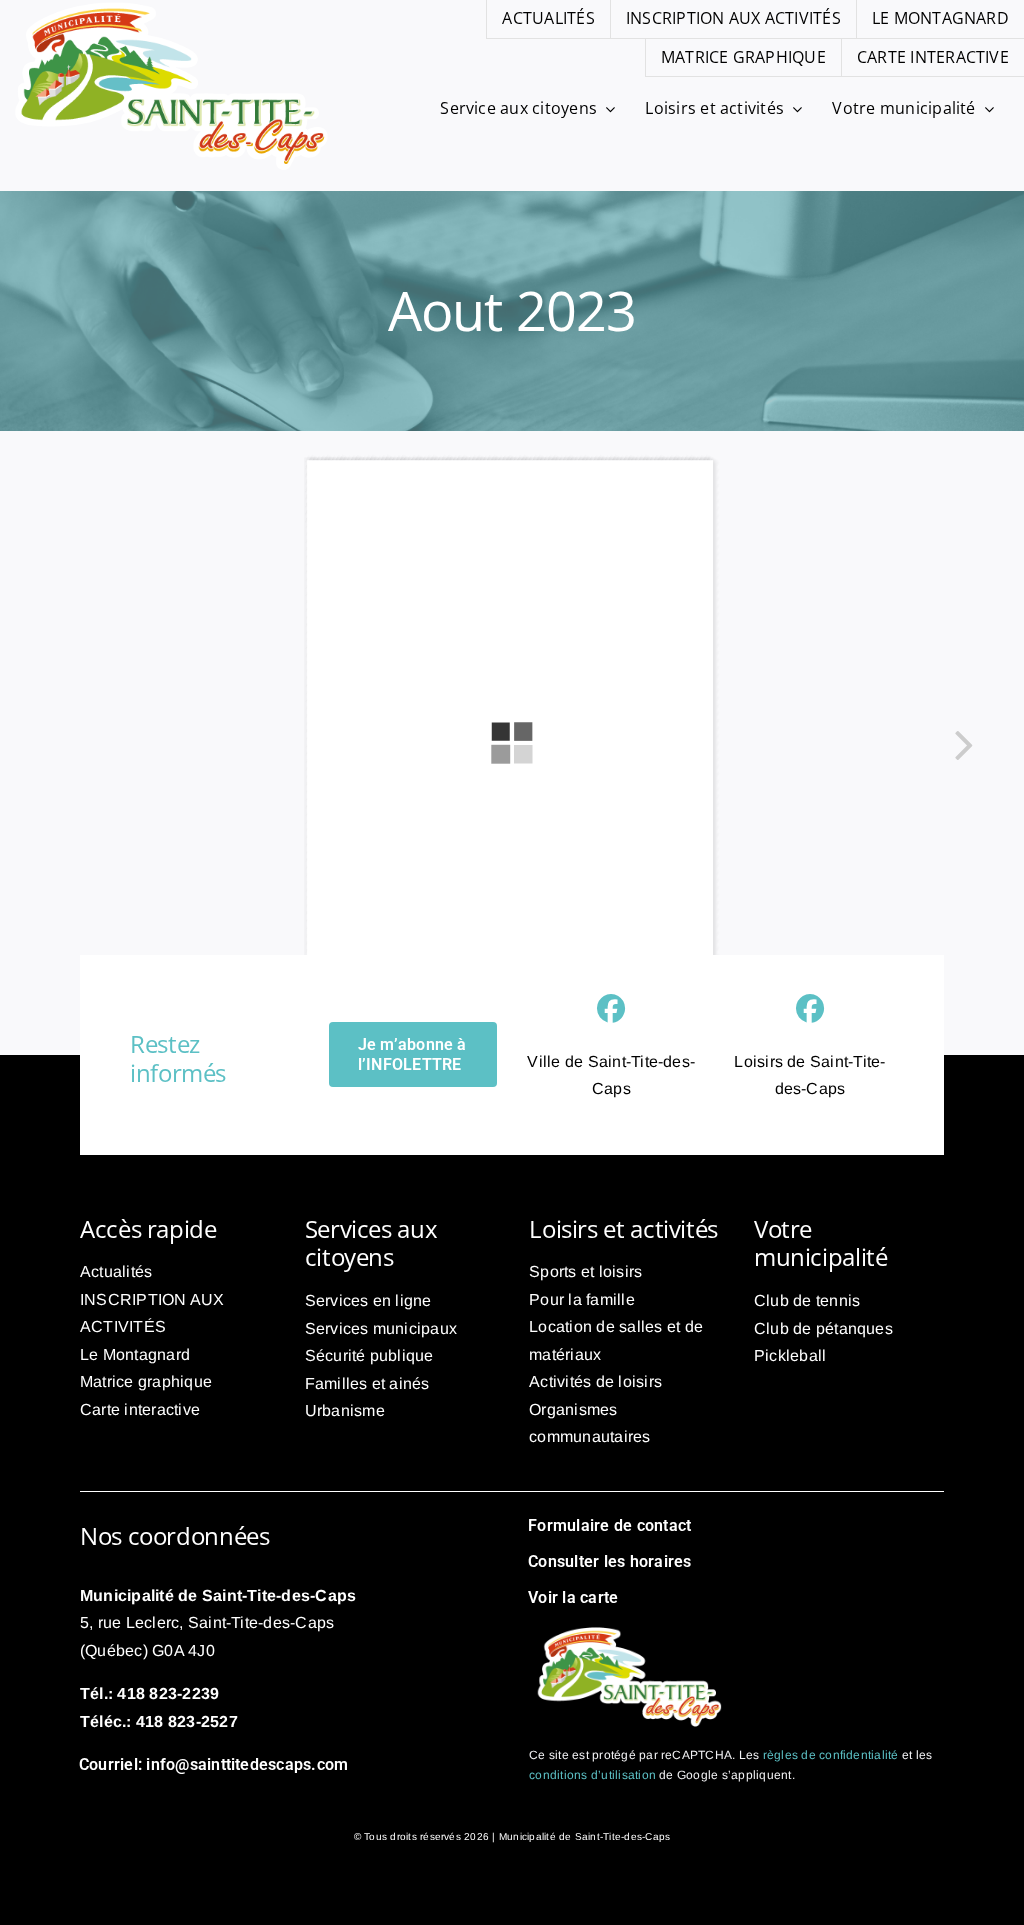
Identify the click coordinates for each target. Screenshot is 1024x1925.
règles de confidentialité (831, 1755)
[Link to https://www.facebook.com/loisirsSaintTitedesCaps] (810, 1009)
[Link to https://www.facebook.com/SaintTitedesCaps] (611, 1009)
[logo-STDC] (629, 1627)
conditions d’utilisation (592, 1775)
